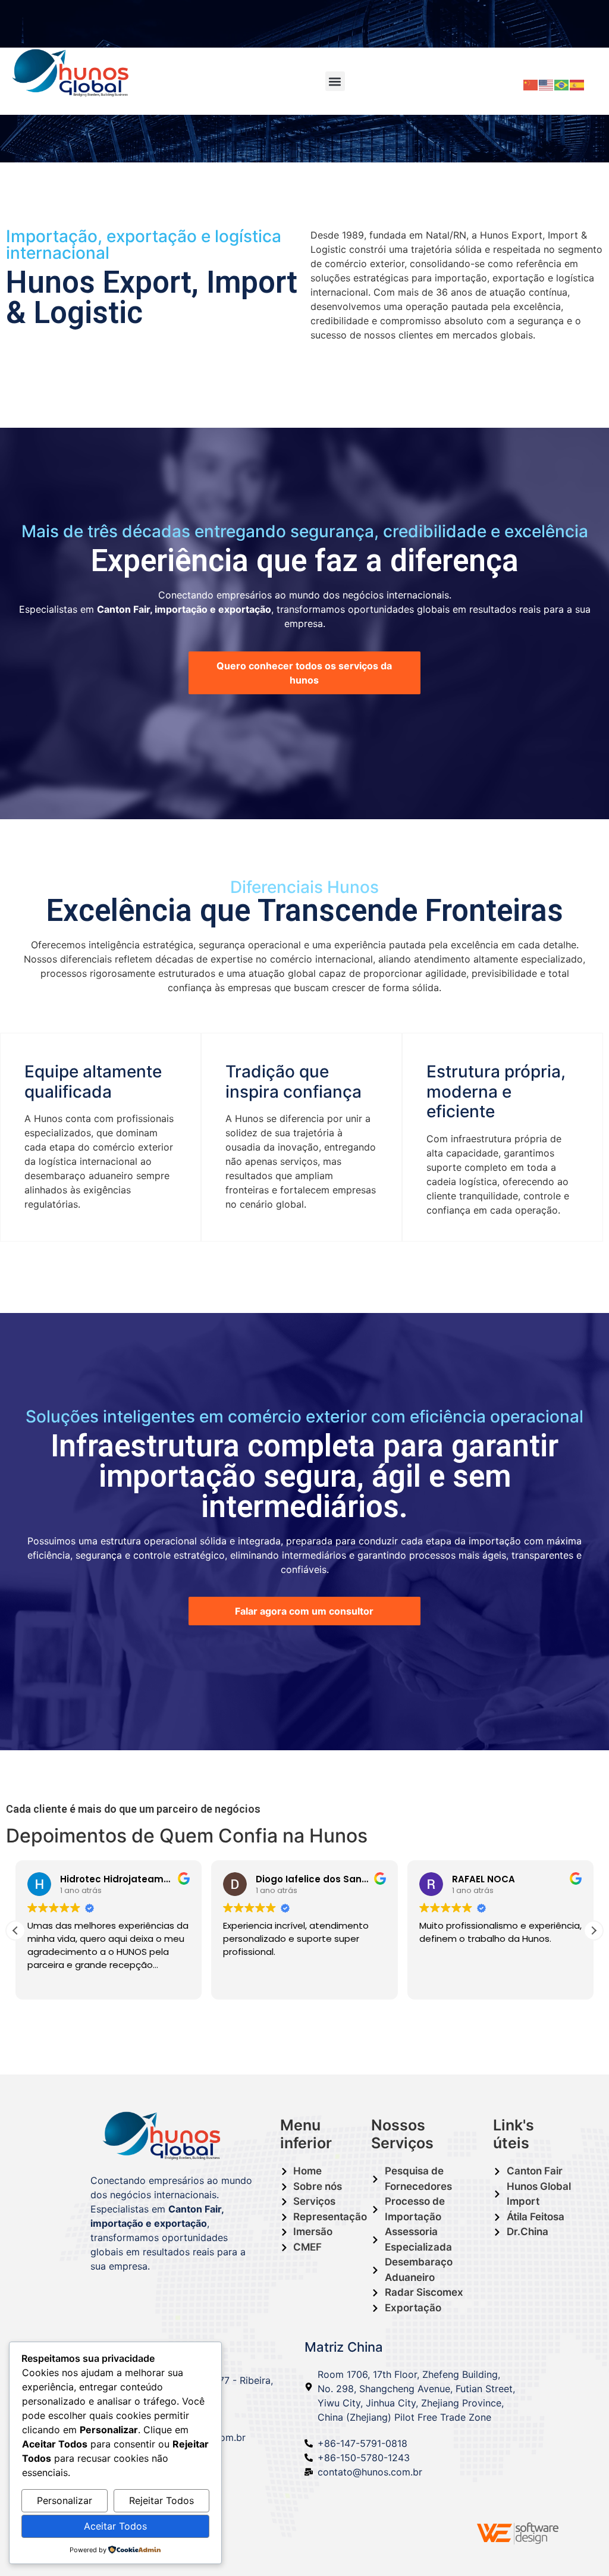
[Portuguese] (562, 84)
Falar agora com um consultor (304, 1611)
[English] (547, 84)
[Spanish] (577, 84)
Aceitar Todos (115, 2526)
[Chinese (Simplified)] (531, 84)
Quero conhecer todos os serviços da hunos (304, 673)
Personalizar (65, 2500)
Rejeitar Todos (161, 2500)
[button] (335, 81)
